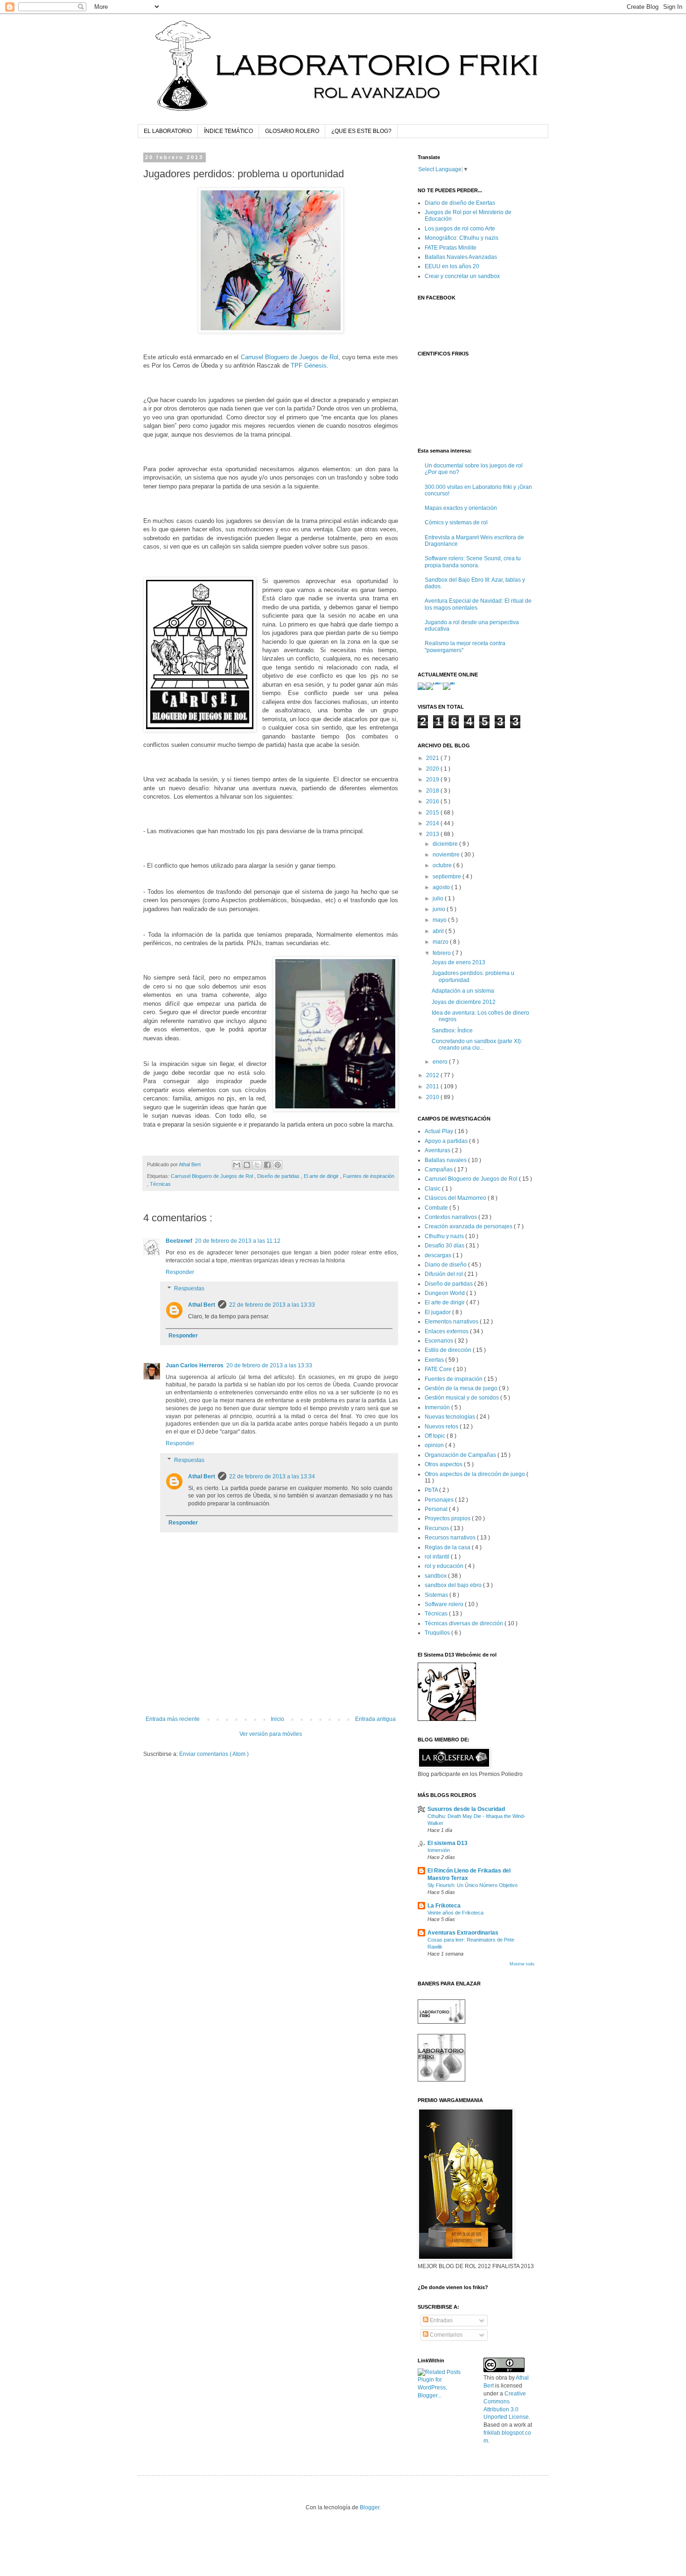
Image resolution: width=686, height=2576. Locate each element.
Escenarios (440, 1341)
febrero (442, 953)
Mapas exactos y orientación (461, 508)
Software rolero (445, 1604)
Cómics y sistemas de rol (456, 522)
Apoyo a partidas (447, 1141)
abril (439, 931)
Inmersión (438, 1407)
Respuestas (189, 1289)
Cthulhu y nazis (445, 1236)
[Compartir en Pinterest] (278, 1165)
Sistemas (437, 1595)
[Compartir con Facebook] (267, 1165)
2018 (433, 791)
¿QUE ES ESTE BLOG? (361, 131)
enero (441, 1062)
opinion (435, 1445)
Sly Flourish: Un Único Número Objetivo (472, 1885)
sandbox (436, 1576)
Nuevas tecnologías (451, 1417)
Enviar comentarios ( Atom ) (214, 1754)
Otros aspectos (444, 1464)
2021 (433, 758)
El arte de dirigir (322, 1176)
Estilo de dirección (449, 1350)
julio (439, 898)
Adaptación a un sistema (463, 991)
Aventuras (438, 1150)
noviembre (447, 855)
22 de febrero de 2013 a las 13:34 (272, 1476)
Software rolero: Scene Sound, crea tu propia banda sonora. (473, 562)
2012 (433, 1075)
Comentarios (445, 2335)
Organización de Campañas (461, 1455)
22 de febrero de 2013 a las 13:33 (272, 1305)
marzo (441, 942)
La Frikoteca (444, 1906)
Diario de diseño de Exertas (460, 203)
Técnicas (160, 1184)
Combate (437, 1208)
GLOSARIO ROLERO (292, 131)
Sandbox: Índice (452, 1030)
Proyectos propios (448, 1518)
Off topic (436, 1436)
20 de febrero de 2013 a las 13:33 (269, 1365)
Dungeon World (445, 1293)
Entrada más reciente (173, 1719)
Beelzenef (179, 1241)
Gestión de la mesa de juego (462, 1388)
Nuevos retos (442, 1427)
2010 (433, 1097)
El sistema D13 (448, 1843)
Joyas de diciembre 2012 (464, 1002)
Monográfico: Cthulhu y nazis (462, 238)
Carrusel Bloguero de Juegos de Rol (290, 357)
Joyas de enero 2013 (458, 962)
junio (440, 909)
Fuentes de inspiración (369, 1176)
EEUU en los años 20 (452, 266)
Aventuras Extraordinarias (463, 1933)
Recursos (437, 1528)
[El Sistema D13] (447, 1719)
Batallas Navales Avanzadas (461, 257)
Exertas (435, 1360)
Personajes (440, 1500)
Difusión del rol (444, 1274)
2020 (433, 769)
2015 (433, 813)
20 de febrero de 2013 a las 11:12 (238, 1241)
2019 (433, 780)
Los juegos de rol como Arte (460, 229)
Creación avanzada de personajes (469, 1226)
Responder (180, 1272)
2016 (433, 801)
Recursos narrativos (451, 1538)
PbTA (432, 1490)
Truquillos (438, 1633)
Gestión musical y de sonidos (462, 1398)
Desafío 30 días (445, 1246)
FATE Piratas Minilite (451, 248)
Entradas (441, 2320)
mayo (440, 920)
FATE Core (439, 1369)
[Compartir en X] (257, 1165)
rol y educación (445, 1566)
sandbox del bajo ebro (454, 1585)
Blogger (370, 2507)
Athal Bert (202, 1305)
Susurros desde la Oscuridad (466, 1809)
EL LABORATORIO (168, 131)
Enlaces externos (447, 1331)
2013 (433, 834)
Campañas (439, 1170)
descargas (439, 1255)
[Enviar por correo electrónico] (237, 1165)
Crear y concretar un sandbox (462, 276)
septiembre (448, 877)
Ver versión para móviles (271, 1734)
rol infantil (438, 1557)
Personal (437, 1509)
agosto (442, 887)
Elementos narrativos (452, 1322)
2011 (433, 1086)
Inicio (277, 1719)
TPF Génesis (309, 366)
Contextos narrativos (451, 1217)
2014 (433, 823)
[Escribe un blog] (247, 1165)
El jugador (438, 1312)
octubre (443, 865)
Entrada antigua (375, 1719)
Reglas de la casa (448, 1547)
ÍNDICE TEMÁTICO (228, 131)
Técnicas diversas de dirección (465, 1623)
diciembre (446, 844)
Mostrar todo (522, 1964)
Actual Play (440, 1131)
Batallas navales (446, 1160)
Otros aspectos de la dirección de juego (476, 1474)
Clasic (433, 1189)
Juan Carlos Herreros (195, 1365)
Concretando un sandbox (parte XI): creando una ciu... (477, 1044)
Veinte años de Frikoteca (455, 1913)
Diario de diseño (446, 1265)
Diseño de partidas (279, 1176)
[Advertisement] (271, 1690)
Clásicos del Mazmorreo (456, 1198)
